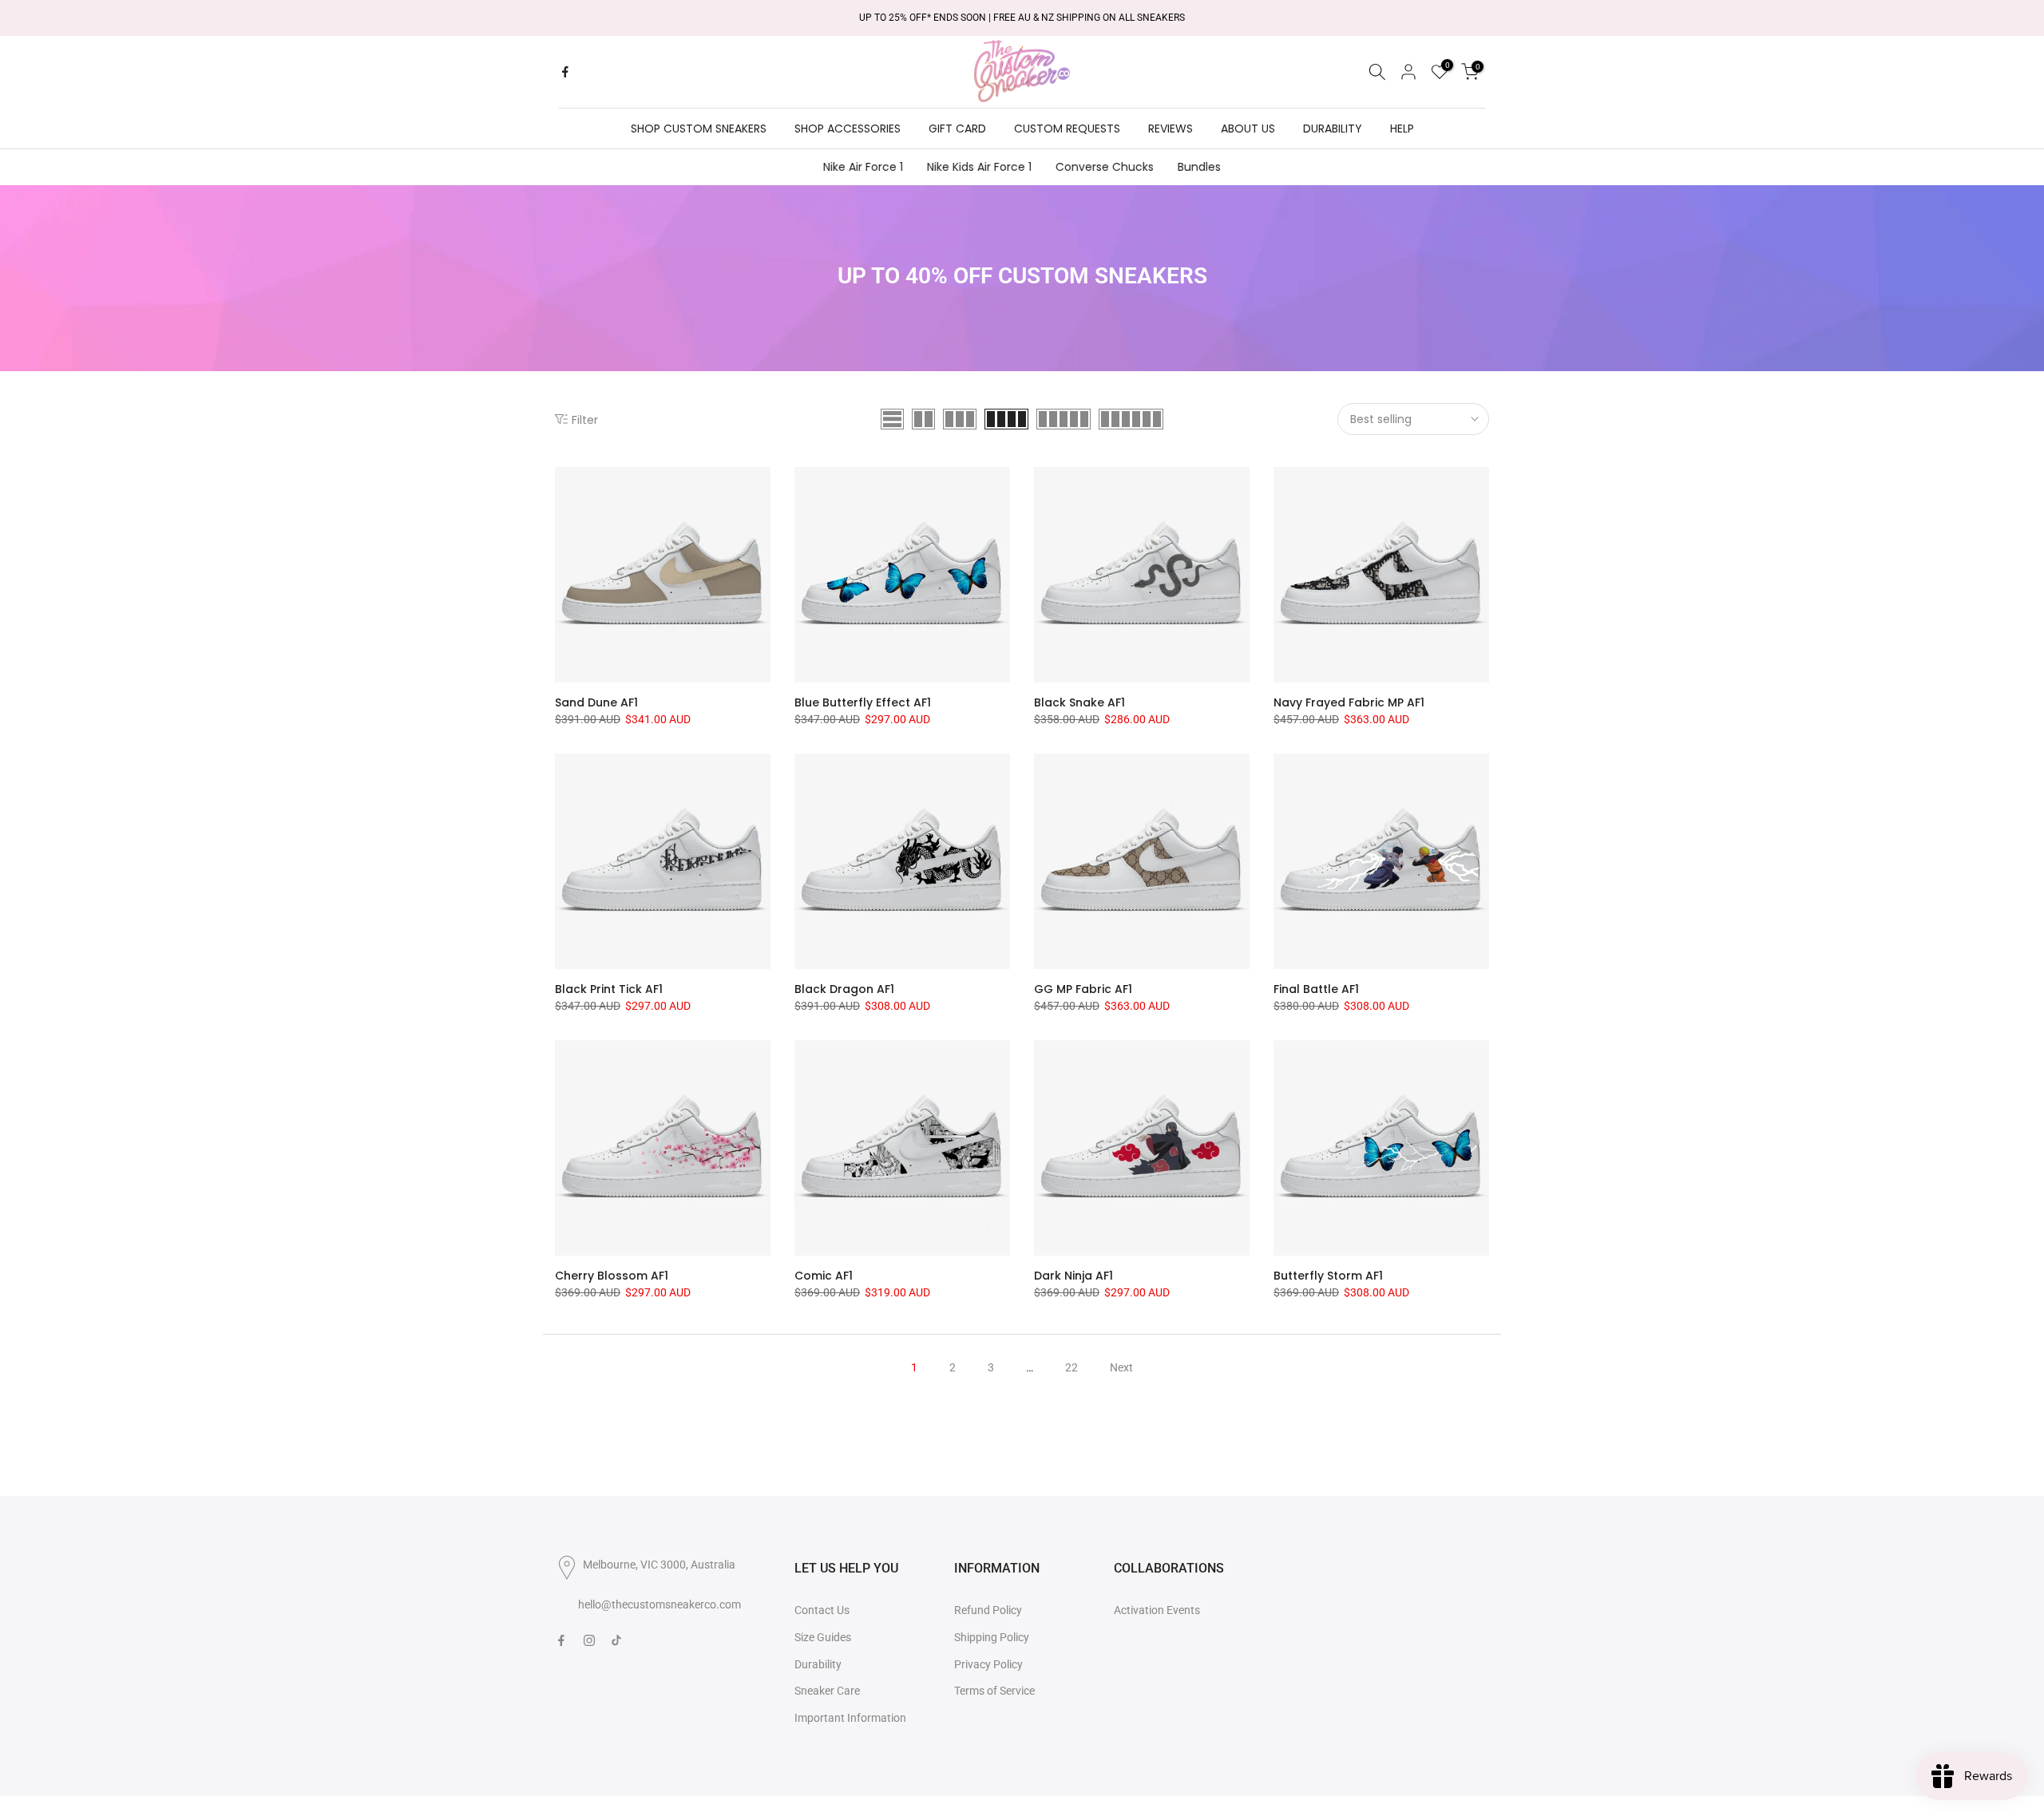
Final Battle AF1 (1316, 989)
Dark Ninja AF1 (1073, 1276)
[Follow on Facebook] (561, 1640)
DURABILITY (1333, 129)
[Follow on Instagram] (589, 1640)
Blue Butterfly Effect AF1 (863, 702)
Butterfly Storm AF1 (1328, 1276)
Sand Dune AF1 (596, 702)
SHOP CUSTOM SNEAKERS (699, 129)
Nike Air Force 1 (863, 167)
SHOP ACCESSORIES (848, 129)
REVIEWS (1171, 129)
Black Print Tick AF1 (609, 989)
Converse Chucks (1105, 167)
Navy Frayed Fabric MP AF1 (1349, 702)
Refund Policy (988, 1610)
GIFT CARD (957, 129)
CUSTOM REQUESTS (1067, 129)
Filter (585, 419)
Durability (818, 1664)
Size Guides (823, 1637)
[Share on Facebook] (565, 72)
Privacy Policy (988, 1664)
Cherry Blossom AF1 (612, 1276)
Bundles (1199, 167)
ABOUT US (1248, 129)
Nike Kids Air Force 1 (979, 167)
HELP (1402, 129)
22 (1072, 1367)
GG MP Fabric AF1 (1083, 989)
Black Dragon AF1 (844, 989)
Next (1121, 1367)
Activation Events (1157, 1610)
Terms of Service (994, 1691)
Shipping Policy (992, 1637)
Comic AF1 (824, 1276)
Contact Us (822, 1610)
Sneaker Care (827, 1691)
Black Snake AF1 (1079, 702)
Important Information (850, 1718)
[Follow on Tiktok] (616, 1640)
